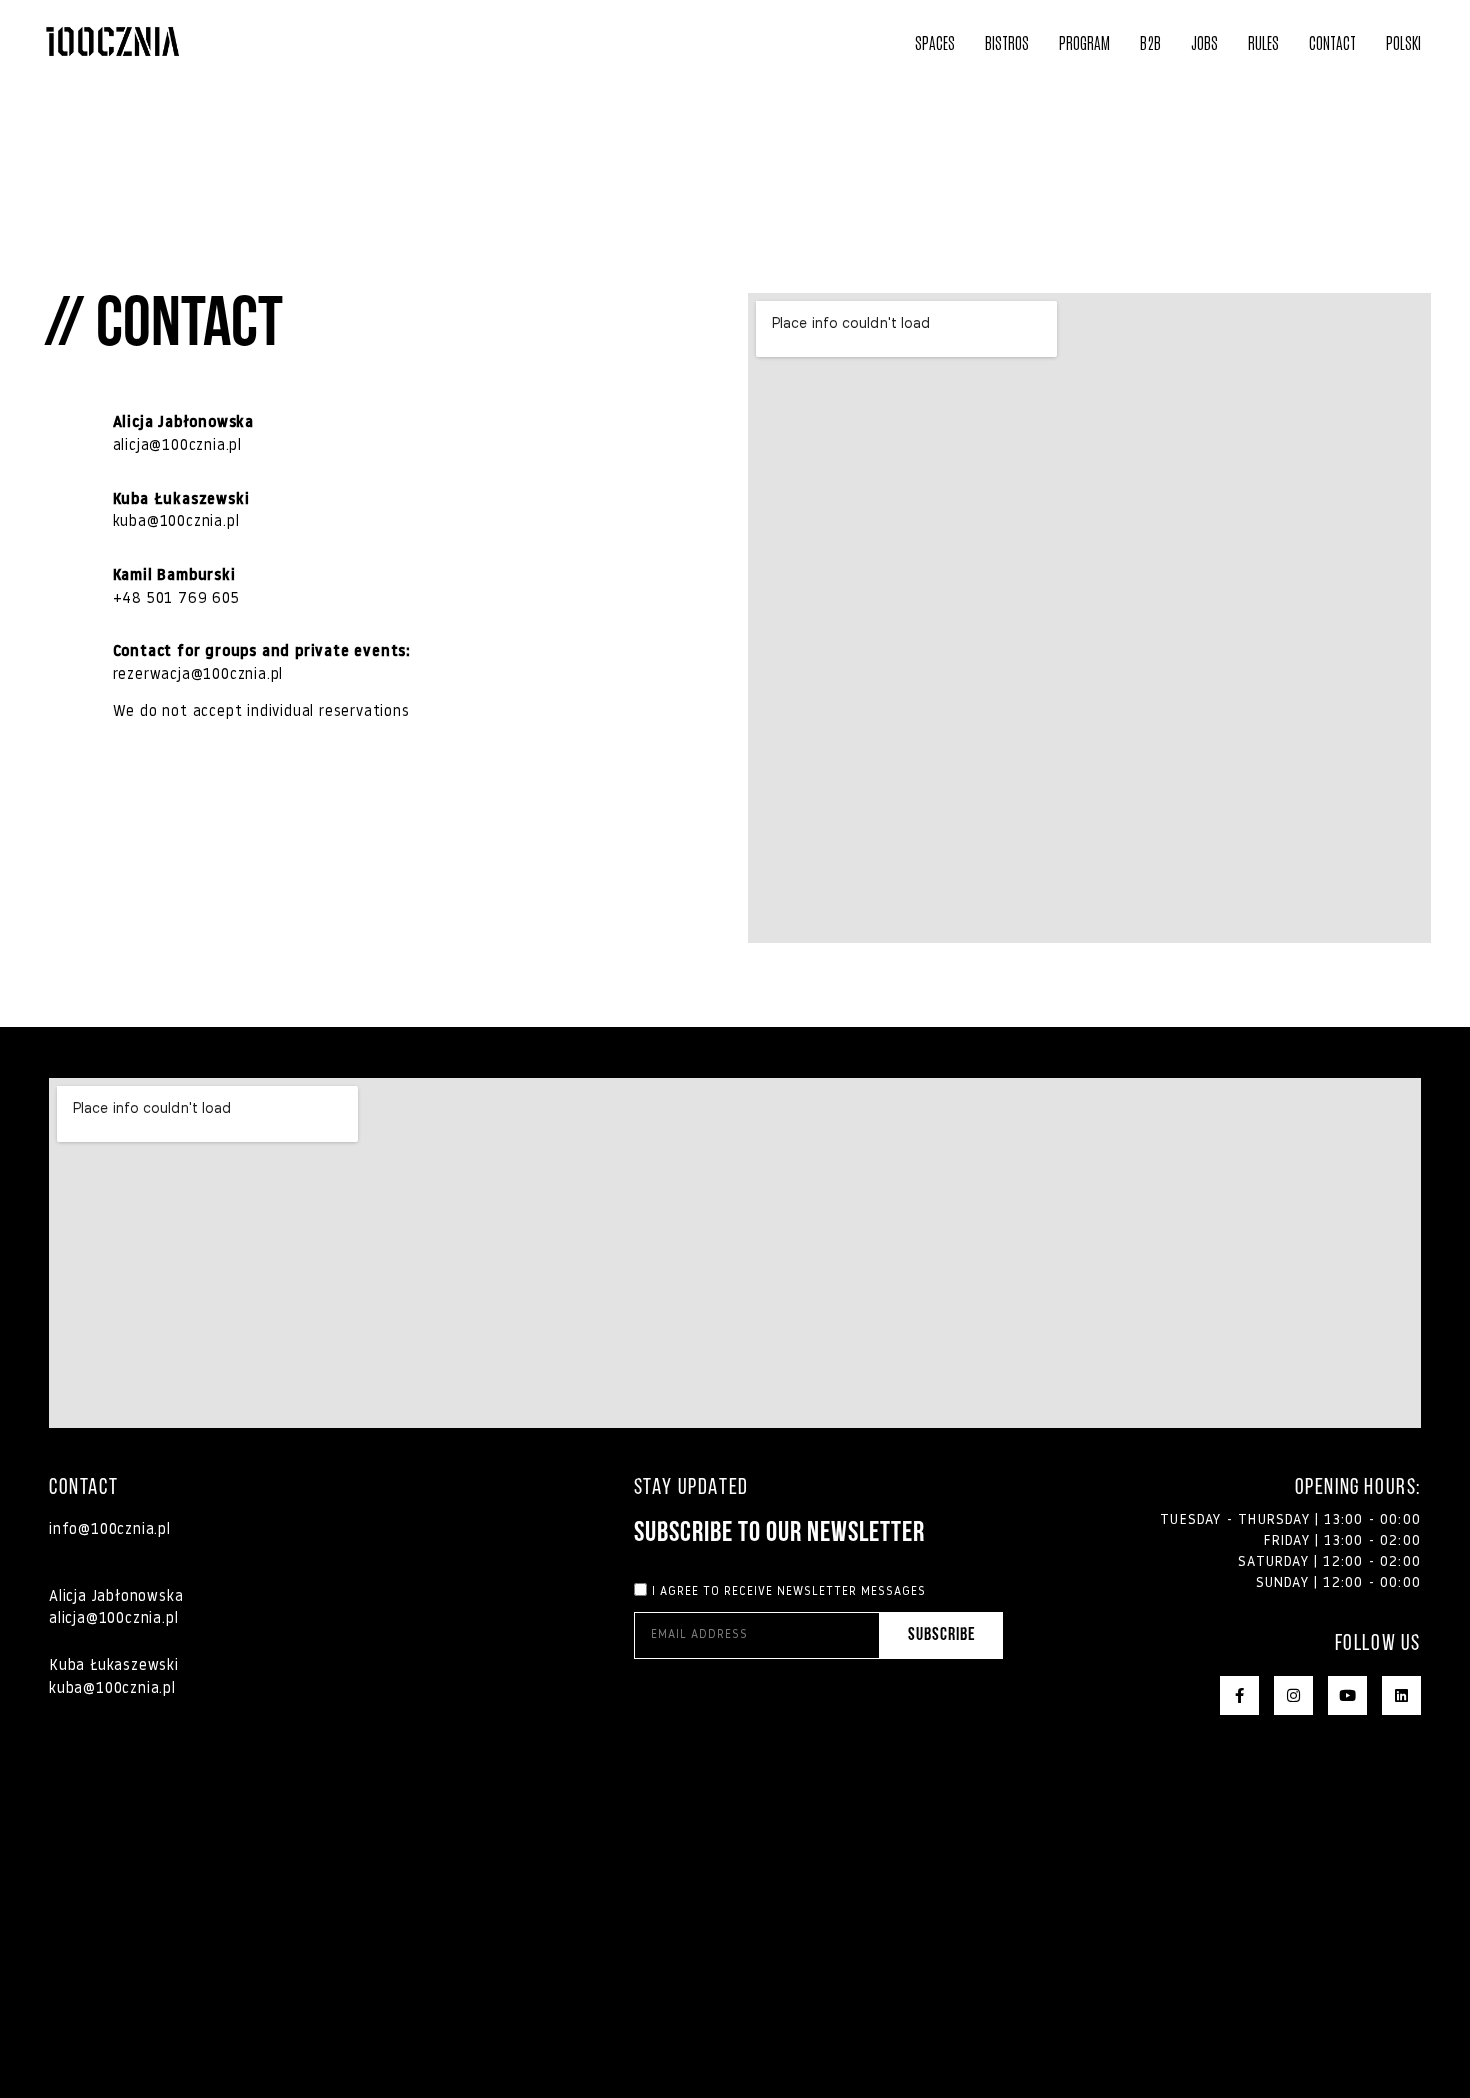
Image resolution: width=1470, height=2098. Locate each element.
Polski (1403, 42)
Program (1084, 42)
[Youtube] (1347, 1695)
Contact (1332, 42)
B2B (1150, 42)
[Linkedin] (1401, 1695)
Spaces (935, 42)
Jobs (1204, 42)
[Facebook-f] (1239, 1695)
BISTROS (1007, 42)
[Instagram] (1293, 1695)
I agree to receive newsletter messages (789, 1591)
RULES (1263, 42)
